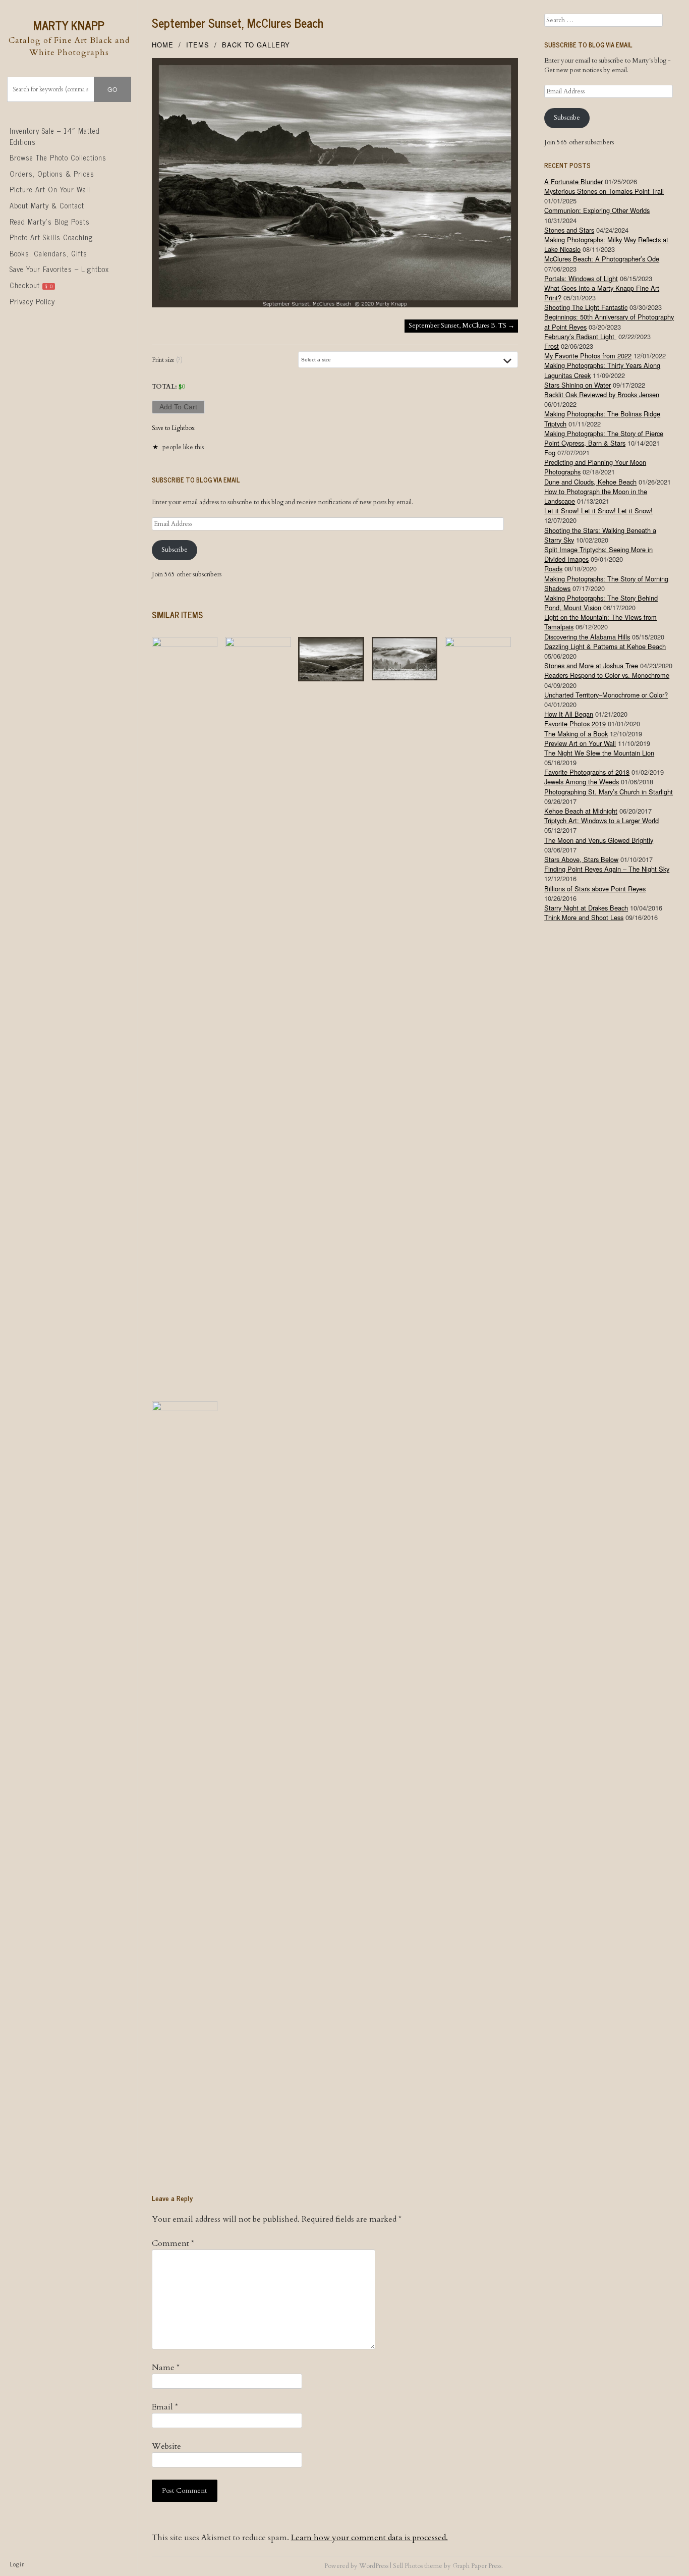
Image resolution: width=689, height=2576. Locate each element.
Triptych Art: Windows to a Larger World (601, 820)
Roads (553, 569)
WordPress (374, 2566)
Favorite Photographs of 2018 (587, 772)
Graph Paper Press (477, 2566)
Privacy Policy (32, 301)
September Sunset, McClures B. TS (462, 326)
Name (166, 2368)
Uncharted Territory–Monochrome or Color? (606, 695)
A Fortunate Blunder (573, 181)
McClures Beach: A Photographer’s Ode (602, 259)
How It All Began (569, 714)
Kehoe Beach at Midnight (581, 811)
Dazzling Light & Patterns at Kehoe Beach (605, 646)
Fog (550, 452)
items (198, 45)
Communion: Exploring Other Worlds (597, 210)
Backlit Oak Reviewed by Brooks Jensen (602, 394)
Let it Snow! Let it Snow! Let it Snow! (598, 511)
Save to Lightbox (173, 428)
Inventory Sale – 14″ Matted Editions (55, 136)
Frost (552, 346)
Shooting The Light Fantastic (586, 307)
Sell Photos (408, 2566)
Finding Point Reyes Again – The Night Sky (607, 869)
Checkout (31, 285)
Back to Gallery (256, 45)
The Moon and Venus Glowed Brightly (599, 840)
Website (166, 2446)
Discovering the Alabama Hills (587, 637)
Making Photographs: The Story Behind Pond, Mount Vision (601, 603)
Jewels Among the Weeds (582, 782)
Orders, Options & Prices (52, 174)
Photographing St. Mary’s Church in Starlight (609, 792)
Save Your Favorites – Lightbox (59, 269)
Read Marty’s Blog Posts (50, 222)
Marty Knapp (69, 25)
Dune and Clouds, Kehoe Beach (590, 482)
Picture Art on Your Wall (50, 189)
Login (17, 2564)
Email (165, 2407)
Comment (173, 2243)
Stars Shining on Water (578, 385)
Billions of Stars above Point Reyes (595, 889)
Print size (167, 360)
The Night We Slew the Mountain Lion (599, 753)
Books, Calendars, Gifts (48, 253)
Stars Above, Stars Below (581, 859)
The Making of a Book (576, 734)
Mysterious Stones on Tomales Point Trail (604, 191)
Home (163, 45)
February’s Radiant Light (580, 336)
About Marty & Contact (47, 205)
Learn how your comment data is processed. (369, 2538)
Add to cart (178, 407)
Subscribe (175, 550)
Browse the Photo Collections (58, 157)
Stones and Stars (569, 230)
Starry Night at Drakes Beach (586, 908)
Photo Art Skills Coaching (51, 237)
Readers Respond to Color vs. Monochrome (607, 675)
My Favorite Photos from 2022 (588, 356)
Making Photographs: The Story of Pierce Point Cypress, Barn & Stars (604, 438)
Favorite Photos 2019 (575, 723)
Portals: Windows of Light (581, 278)
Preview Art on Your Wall (580, 743)
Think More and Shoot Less (584, 917)
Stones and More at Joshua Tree (591, 665)
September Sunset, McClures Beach (238, 22)
